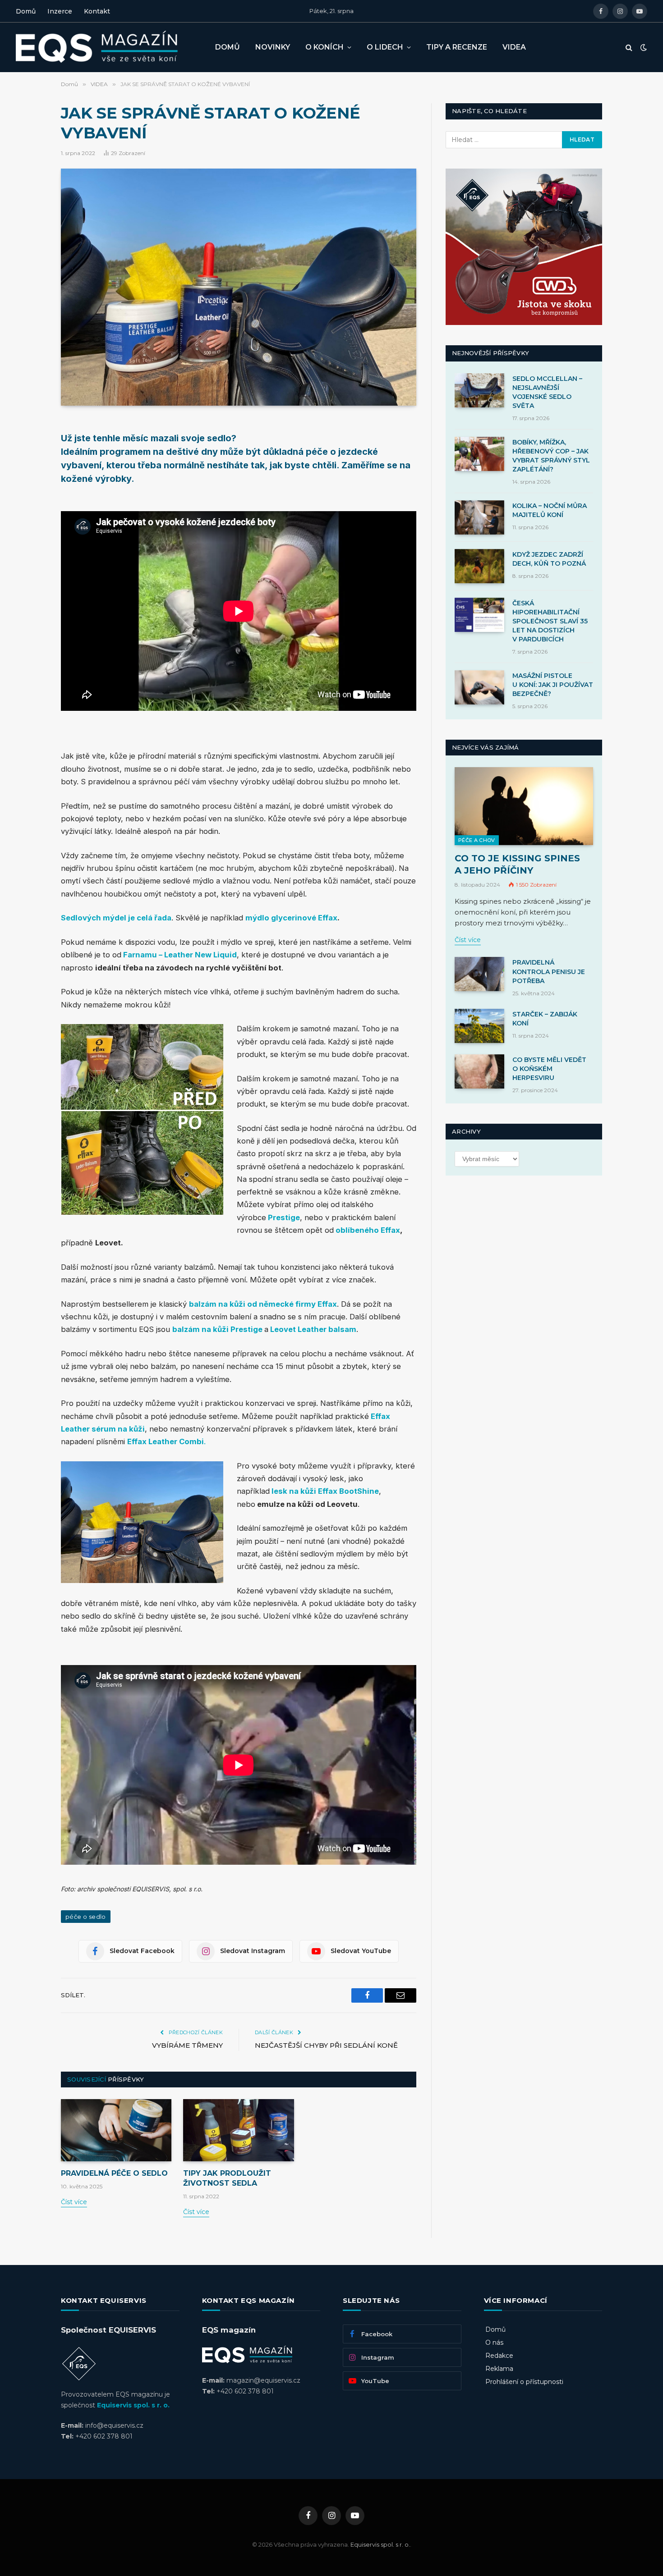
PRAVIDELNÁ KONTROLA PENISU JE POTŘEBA (549, 971)
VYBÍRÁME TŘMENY (187, 2045)
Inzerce (60, 11)
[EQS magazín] (108, 47)
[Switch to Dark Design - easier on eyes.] (643, 47)
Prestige (284, 1217)
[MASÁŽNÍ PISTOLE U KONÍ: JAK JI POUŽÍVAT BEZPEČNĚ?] (479, 687)
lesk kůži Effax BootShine (325, 1491)
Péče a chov (477, 840)
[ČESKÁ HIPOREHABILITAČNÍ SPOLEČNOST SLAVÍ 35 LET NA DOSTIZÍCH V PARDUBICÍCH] (479, 615)
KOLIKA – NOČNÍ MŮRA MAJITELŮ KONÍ (550, 510)
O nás (494, 2343)
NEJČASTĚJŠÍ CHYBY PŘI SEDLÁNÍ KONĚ (326, 2045)
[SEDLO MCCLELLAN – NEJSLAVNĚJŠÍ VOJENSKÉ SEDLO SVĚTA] (479, 390)
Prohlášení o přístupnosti (524, 2382)
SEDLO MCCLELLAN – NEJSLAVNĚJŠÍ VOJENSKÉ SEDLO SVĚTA (547, 392)
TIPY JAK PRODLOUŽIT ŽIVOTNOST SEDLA (227, 2178)
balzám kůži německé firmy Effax (263, 1304)
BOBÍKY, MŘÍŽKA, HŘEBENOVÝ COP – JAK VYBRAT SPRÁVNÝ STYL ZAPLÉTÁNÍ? (551, 456)
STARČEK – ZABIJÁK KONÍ (545, 1019)
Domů (26, 11)
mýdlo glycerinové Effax (291, 918)
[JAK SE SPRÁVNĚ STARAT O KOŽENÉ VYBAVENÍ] (239, 287)
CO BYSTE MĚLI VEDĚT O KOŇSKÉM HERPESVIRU (549, 1069)
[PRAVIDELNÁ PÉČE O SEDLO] (116, 2130)
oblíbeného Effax (368, 1230)
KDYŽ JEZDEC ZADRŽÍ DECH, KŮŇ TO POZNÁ (549, 559)
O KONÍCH (325, 47)
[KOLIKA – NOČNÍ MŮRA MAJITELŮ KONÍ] (479, 517)
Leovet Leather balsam (313, 1329)
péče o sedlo (86, 1917)
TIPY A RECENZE (457, 47)
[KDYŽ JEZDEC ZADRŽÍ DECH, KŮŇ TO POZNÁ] (479, 566)
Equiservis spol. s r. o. (133, 2405)
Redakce (499, 2356)
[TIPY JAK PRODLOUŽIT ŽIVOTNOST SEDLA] (238, 2130)
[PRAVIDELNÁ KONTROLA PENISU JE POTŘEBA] (479, 974)
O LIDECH (385, 47)
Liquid (225, 955)
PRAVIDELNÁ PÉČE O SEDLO (114, 2173)
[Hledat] (629, 48)
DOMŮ (228, 47)
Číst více (74, 2202)
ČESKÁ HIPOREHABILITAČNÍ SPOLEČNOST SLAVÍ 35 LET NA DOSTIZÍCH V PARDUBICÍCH (550, 621)
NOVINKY (273, 47)
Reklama (499, 2369)
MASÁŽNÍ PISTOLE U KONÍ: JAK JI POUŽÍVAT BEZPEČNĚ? (553, 685)
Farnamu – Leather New (167, 955)
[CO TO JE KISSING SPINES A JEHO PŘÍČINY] (524, 806)
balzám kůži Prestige (218, 1329)
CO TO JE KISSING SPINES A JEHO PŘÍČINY (517, 864)
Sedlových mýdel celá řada (116, 918)
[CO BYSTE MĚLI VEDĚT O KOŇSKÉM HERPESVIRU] (479, 1071)
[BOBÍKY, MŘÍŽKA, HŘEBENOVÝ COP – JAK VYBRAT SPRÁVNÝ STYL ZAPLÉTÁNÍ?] (479, 454)
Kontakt (97, 11)
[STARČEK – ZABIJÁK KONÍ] (479, 1026)
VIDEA (514, 47)
